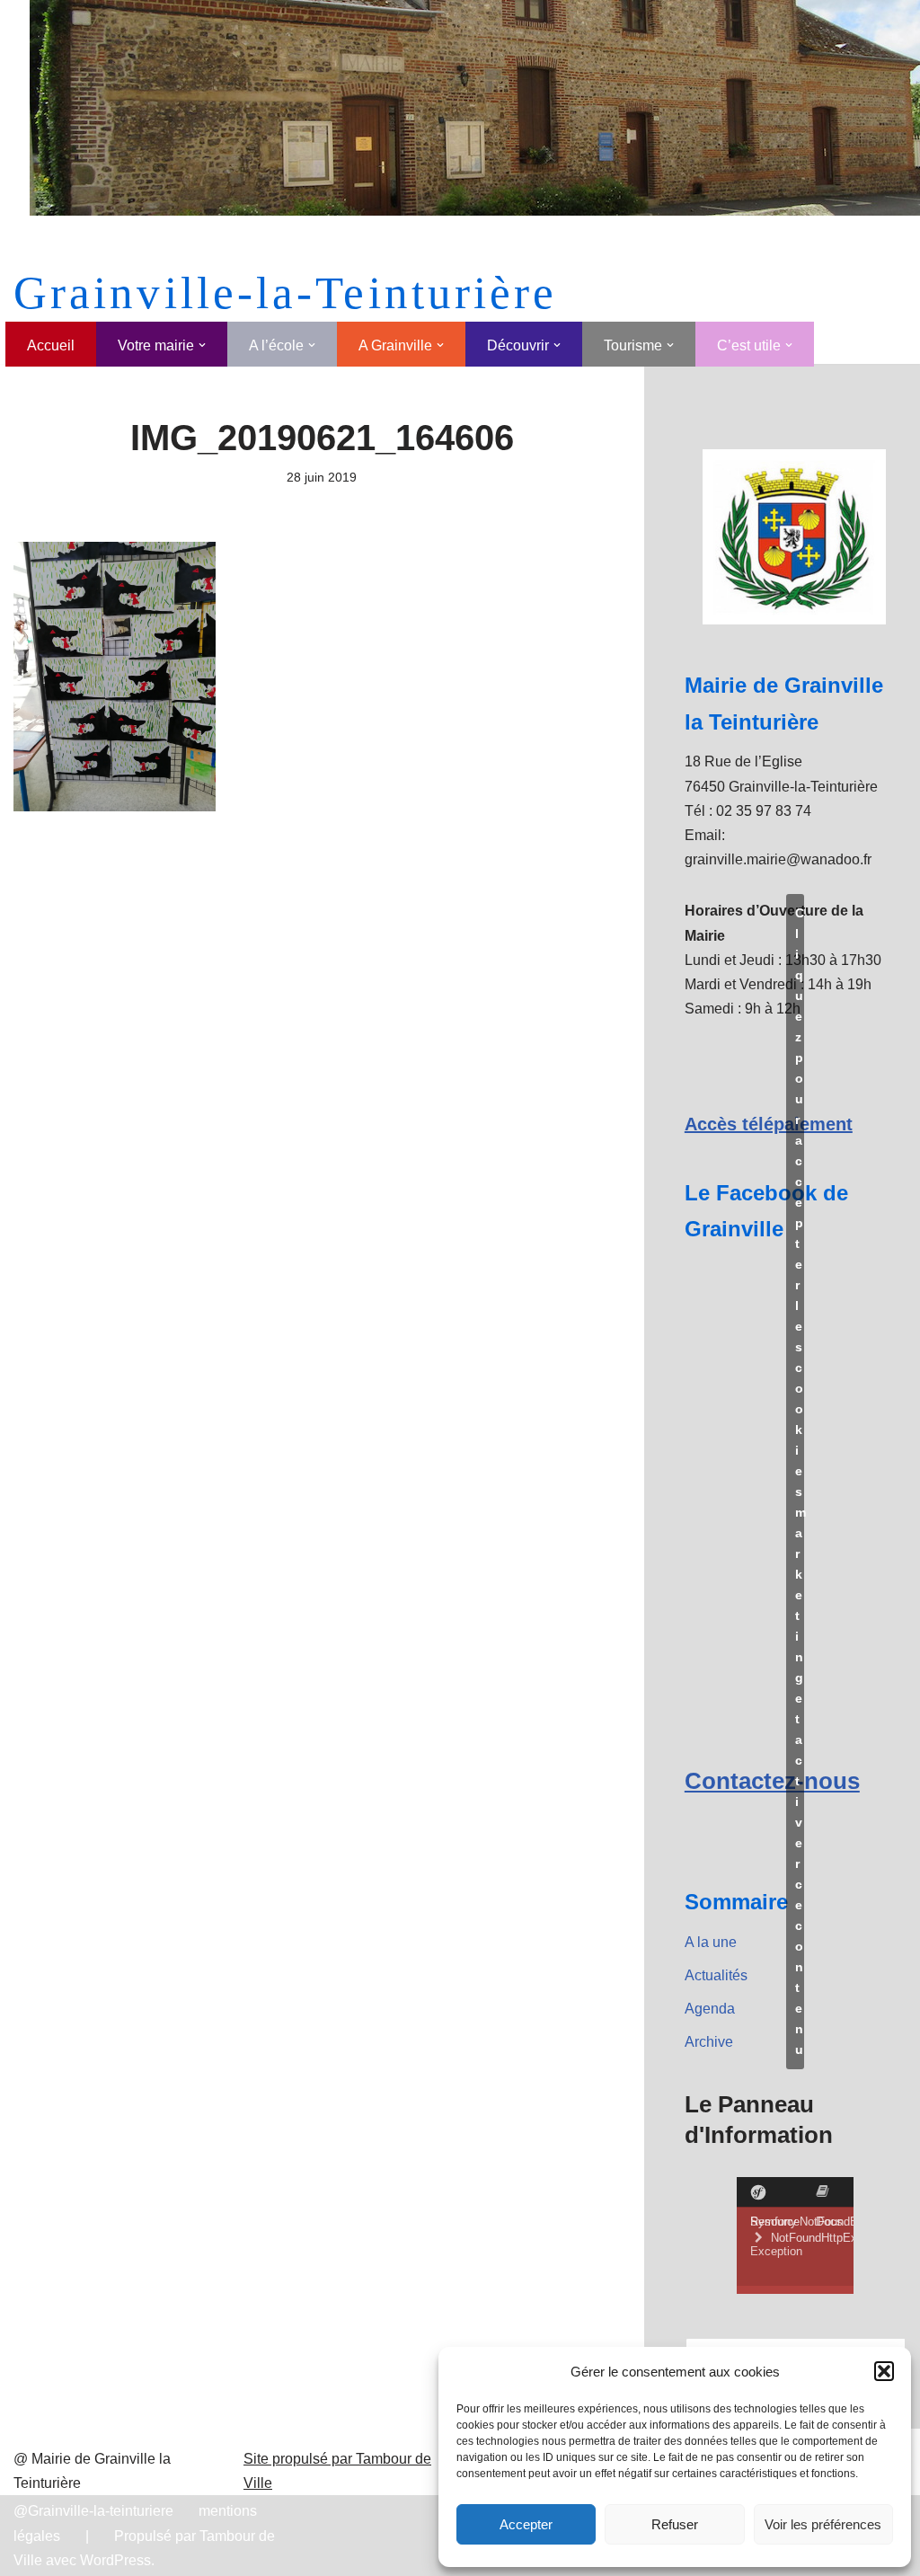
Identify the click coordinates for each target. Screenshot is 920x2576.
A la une (711, 1942)
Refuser (675, 2524)
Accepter (526, 2524)
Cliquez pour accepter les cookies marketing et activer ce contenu (800, 1481)
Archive (709, 2042)
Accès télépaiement (769, 1124)
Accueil (51, 345)
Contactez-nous (772, 1781)
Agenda (710, 2009)
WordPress (115, 2560)
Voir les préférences (823, 2524)
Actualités (716, 1975)
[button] (884, 2371)
